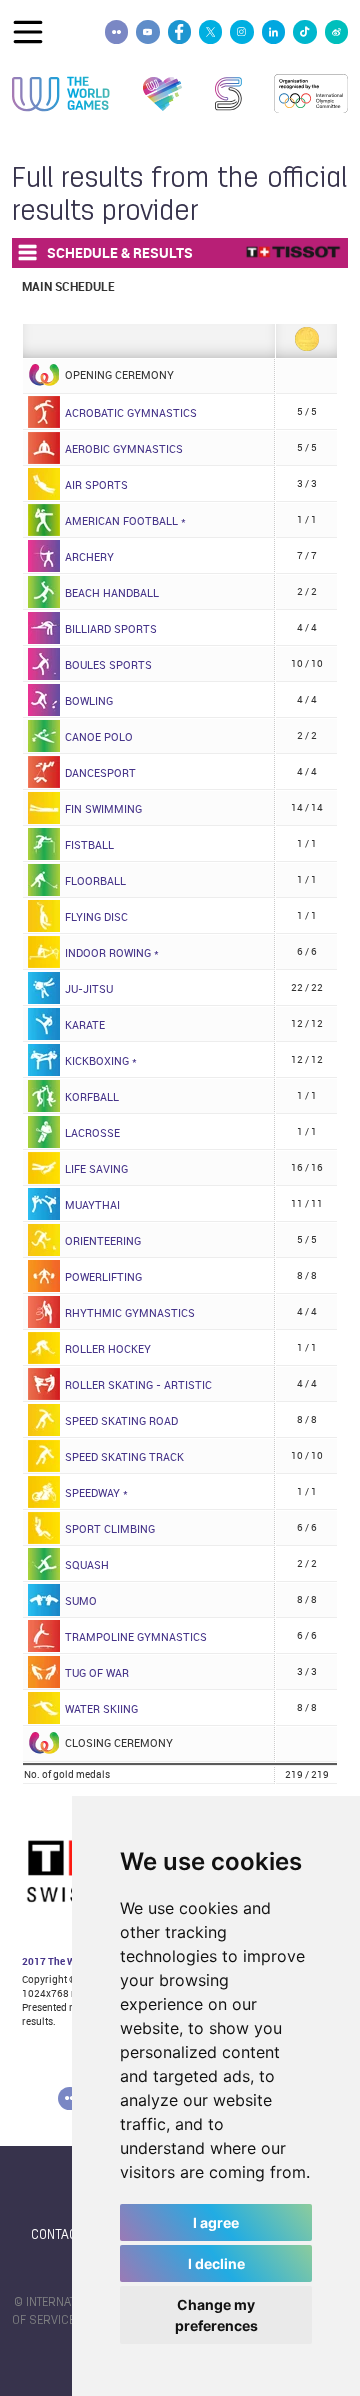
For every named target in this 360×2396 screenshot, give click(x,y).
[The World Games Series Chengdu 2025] (228, 94)
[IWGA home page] (61, 94)
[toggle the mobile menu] (28, 32)
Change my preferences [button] (216, 2315)
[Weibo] (336, 31)
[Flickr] (116, 31)
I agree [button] (216, 2222)
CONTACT (57, 2235)
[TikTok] (304, 31)
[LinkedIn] (273, 31)
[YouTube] (147, 31)
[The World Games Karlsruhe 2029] (162, 94)
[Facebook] (179, 31)
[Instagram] (241, 31)
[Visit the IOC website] (311, 94)
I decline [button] (216, 2263)
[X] (210, 31)
